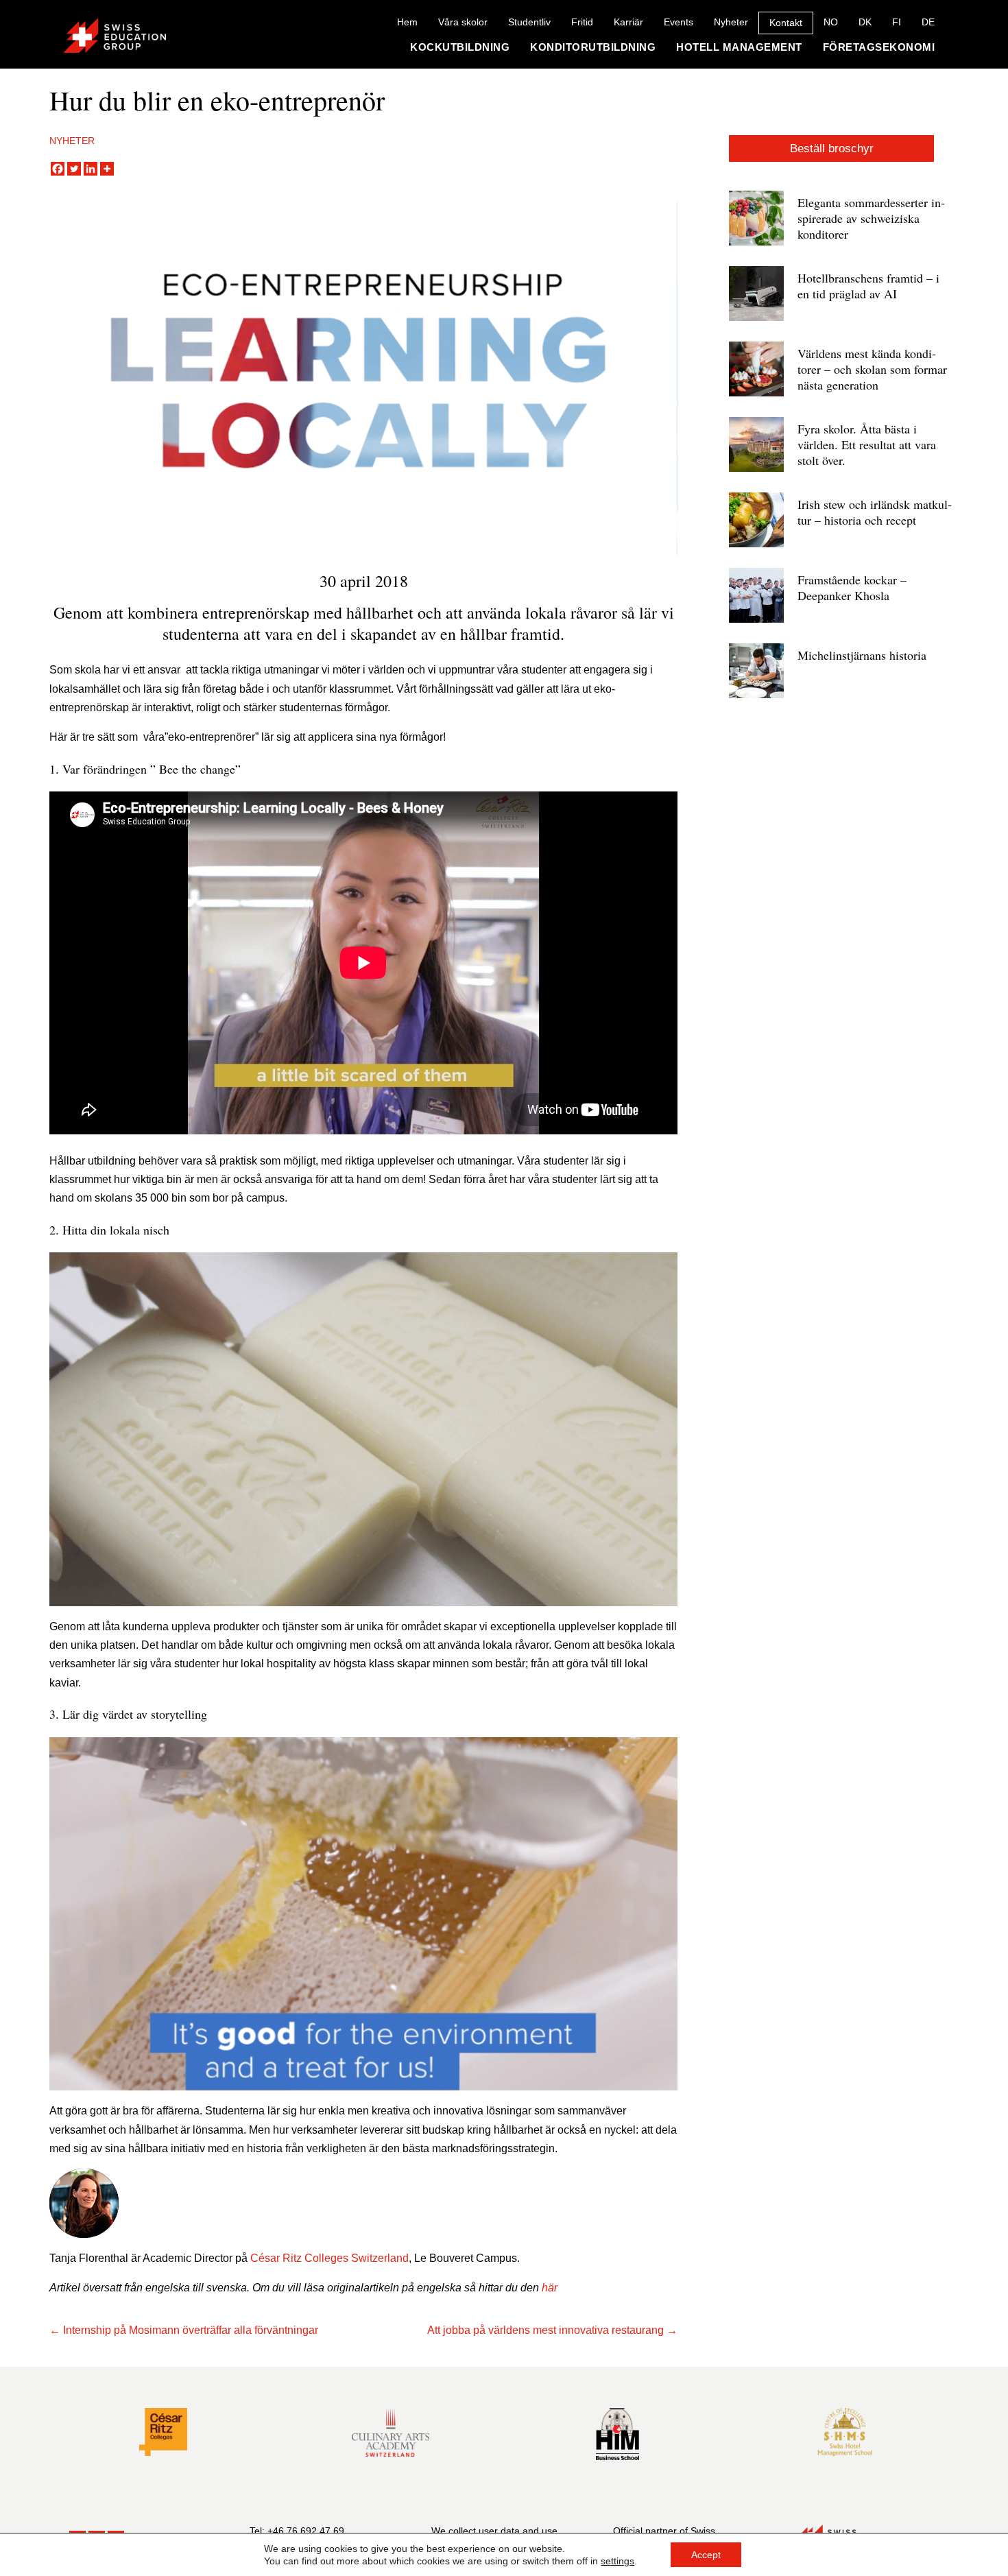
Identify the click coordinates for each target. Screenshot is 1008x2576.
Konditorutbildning (593, 47)
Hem (407, 22)
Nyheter (731, 22)
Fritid (582, 22)
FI (897, 22)
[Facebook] (58, 169)
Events (679, 22)
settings (617, 2561)
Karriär (628, 22)
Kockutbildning (460, 47)
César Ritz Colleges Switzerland (329, 2258)
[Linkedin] (91, 169)
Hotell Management (739, 47)
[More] (107, 169)
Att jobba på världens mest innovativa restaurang (545, 2330)
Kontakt (786, 23)
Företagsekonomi (879, 47)
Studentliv (529, 22)
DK (865, 22)
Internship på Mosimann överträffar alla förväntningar (191, 2330)
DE (928, 22)
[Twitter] (74, 169)
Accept (706, 2555)
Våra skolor (463, 22)
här (550, 2288)
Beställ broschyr (832, 148)
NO (831, 22)
